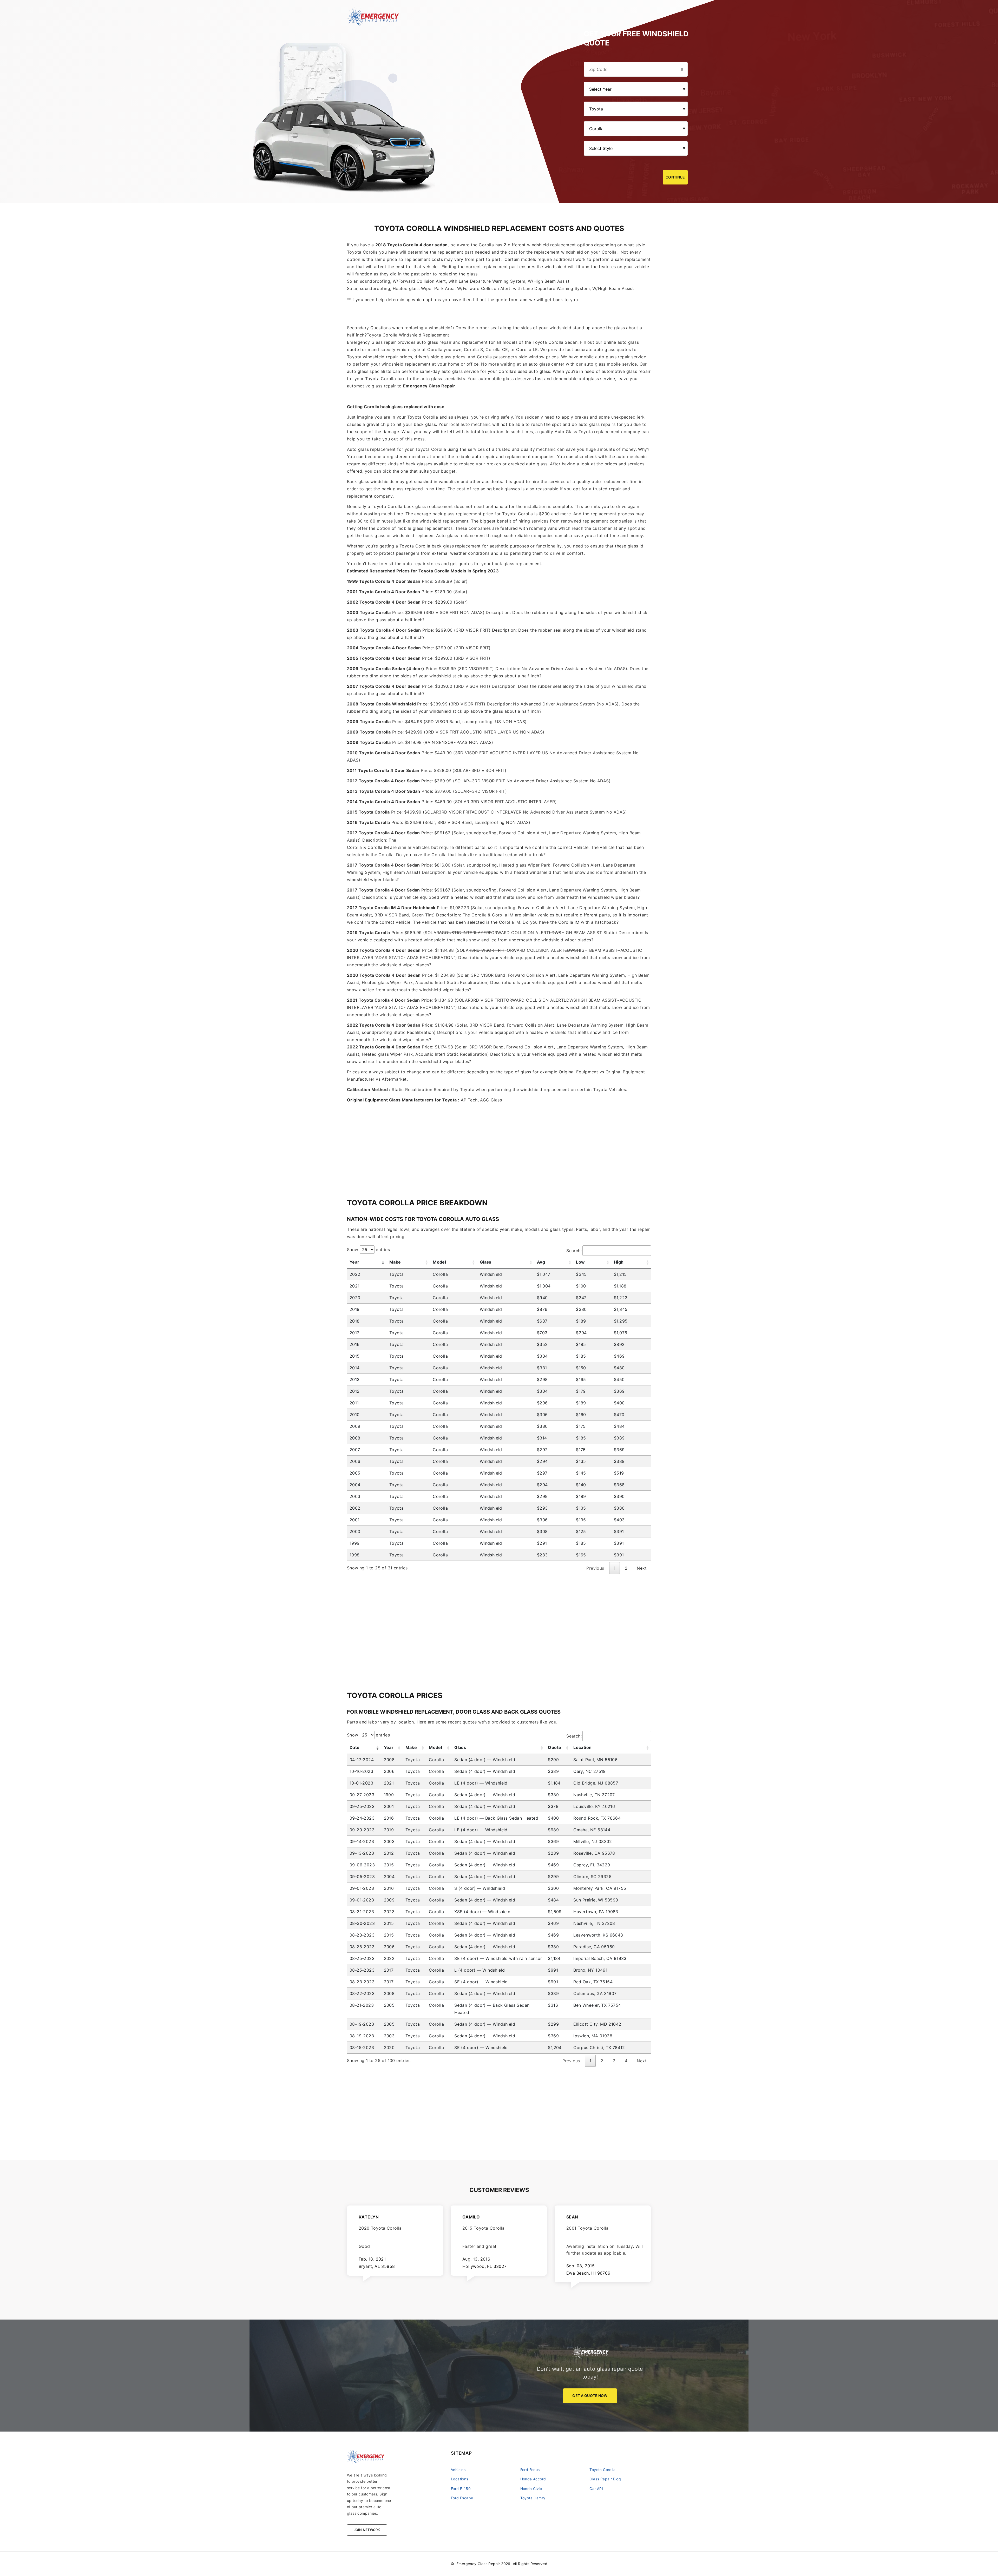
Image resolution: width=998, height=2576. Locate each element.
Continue (675, 177)
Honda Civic (531, 2489)
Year (354, 1262)
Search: (574, 1251)
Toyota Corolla (602, 2470)
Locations (460, 2479)
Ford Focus (530, 2470)
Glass (486, 1262)
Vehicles (458, 2470)
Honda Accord (533, 2479)
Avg (541, 1262)
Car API (596, 2489)
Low (580, 1262)
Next (642, 1568)
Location (582, 1747)
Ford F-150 (461, 2489)
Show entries (368, 1250)
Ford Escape (462, 2498)
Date (355, 1747)
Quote (554, 1747)
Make (395, 1262)
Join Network (367, 2530)
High (619, 1262)
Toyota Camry (533, 2498)
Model (439, 1262)
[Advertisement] (499, 1140)
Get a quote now (590, 2396)
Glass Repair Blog (605, 2479)
